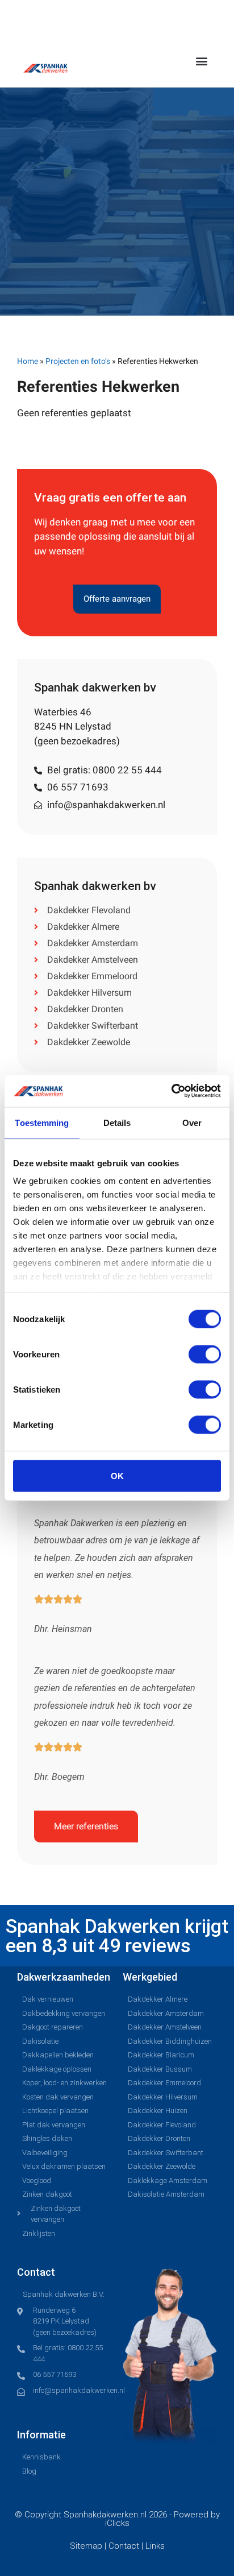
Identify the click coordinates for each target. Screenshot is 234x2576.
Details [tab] (117, 1122)
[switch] (205, 1354)
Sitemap (87, 2546)
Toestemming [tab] (42, 1122)
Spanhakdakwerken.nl (105, 2515)
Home (28, 361)
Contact (125, 2546)
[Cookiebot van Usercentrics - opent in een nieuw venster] (171, 1091)
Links (155, 2546)
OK (117, 1475)
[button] (202, 61)
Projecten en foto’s (78, 361)
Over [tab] (192, 1122)
